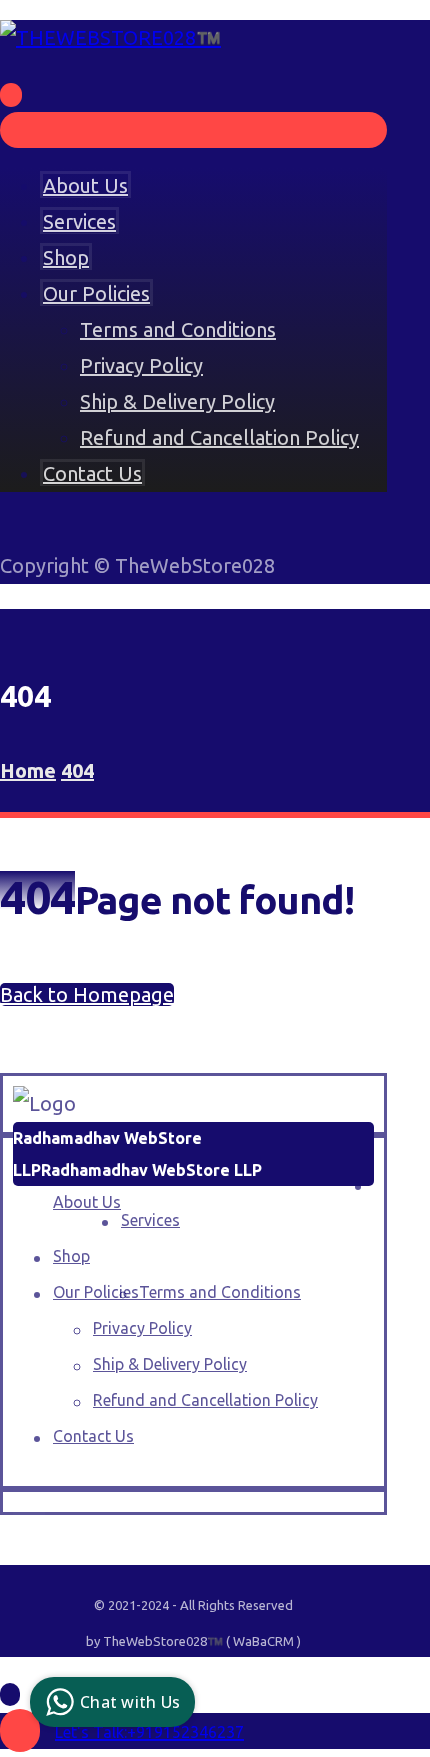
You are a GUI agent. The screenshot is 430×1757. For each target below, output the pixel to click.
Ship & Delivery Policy (170, 1364)
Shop (71, 1256)
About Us (87, 1202)
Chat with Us (130, 1702)
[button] (21, 1518)
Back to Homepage (87, 994)
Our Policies (96, 1292)
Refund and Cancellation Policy (205, 1400)
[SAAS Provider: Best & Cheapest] (110, 37)
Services (150, 1220)
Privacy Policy (142, 1328)
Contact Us (93, 1436)
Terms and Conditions (220, 1292)
